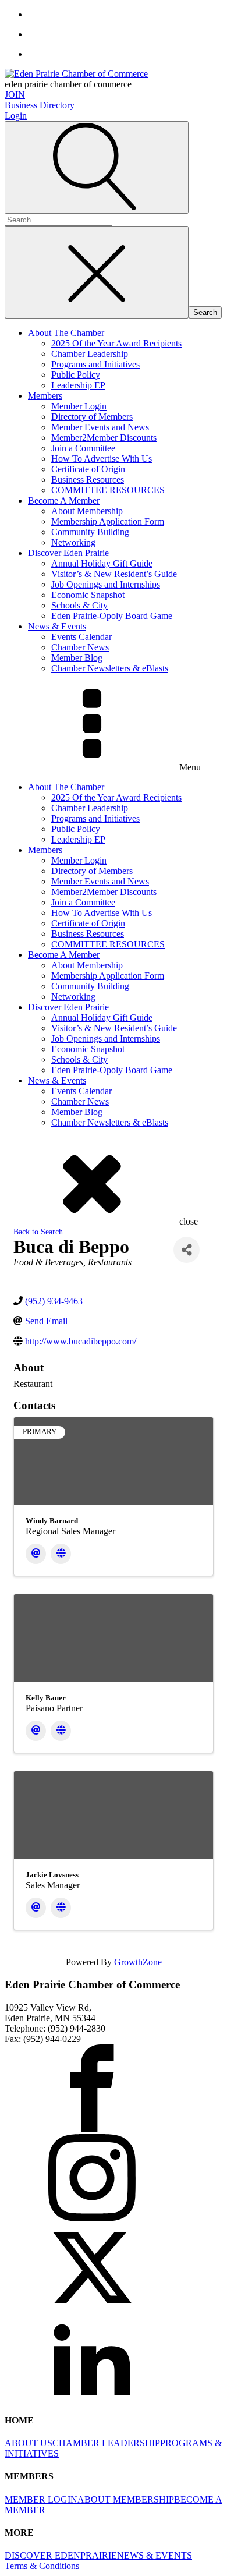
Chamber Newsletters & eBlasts (110, 668)
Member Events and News (100, 427)
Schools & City (79, 605)
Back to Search (38, 1232)
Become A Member (64, 500)
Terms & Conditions (42, 2566)
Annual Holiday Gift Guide (102, 563)
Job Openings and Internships (106, 584)
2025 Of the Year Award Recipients (116, 343)
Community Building (90, 532)
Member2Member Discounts (104, 438)
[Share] (187, 1250)
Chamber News (80, 647)
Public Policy (76, 375)
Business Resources (88, 480)
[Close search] (97, 272)
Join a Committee (83, 448)
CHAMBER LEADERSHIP (106, 2443)
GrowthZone (138, 1962)
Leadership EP (78, 385)
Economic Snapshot (88, 595)
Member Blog (77, 658)
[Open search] (97, 167)
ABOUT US (29, 2443)
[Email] (36, 1554)
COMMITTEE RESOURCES (108, 490)
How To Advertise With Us (102, 459)
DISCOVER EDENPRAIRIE (61, 2555)
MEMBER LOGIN (41, 2499)
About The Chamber (66, 333)
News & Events (57, 626)
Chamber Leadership (90, 354)
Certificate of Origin (88, 469)
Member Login (79, 406)
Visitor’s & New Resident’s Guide (114, 574)
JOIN (15, 95)
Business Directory (40, 105)
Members (45, 396)
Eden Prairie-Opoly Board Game (112, 616)
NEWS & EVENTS (155, 2555)
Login (16, 116)
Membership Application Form (108, 521)
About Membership (87, 511)
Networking (73, 542)
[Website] (61, 1554)
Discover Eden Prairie (68, 553)
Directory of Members (92, 417)
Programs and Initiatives (95, 364)
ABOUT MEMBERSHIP (126, 2499)
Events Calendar (81, 637)
